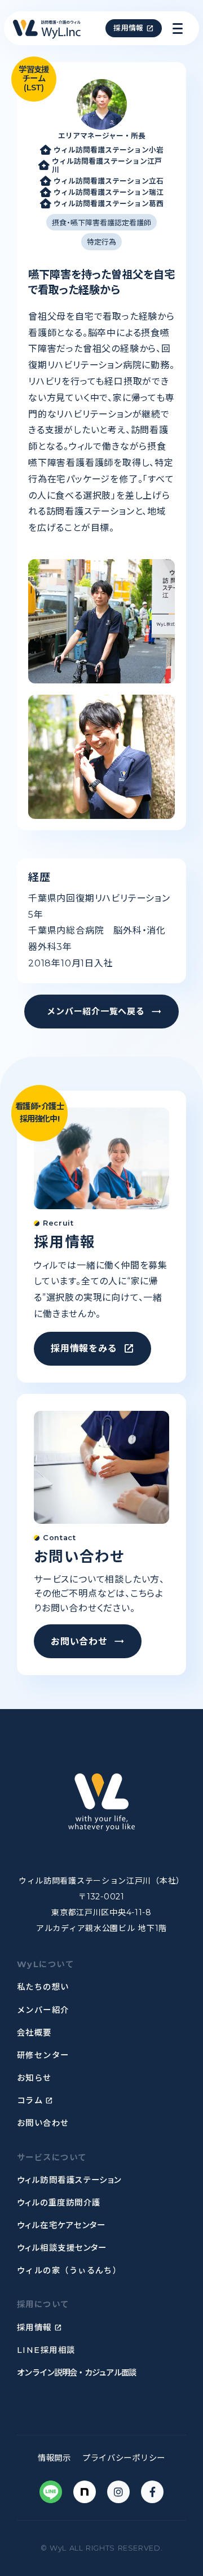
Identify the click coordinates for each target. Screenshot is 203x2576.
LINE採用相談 (46, 2350)
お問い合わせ (43, 2123)
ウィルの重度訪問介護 (59, 2203)
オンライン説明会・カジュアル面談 (76, 2373)
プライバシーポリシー (124, 2458)
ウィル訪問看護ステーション (69, 2180)
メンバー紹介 (43, 2010)
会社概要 (34, 2033)
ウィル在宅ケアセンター (61, 2225)
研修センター (43, 2055)
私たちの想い (43, 1987)
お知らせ (34, 2078)
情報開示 (54, 2458)
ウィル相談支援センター (62, 2248)
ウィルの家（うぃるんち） (69, 2270)
